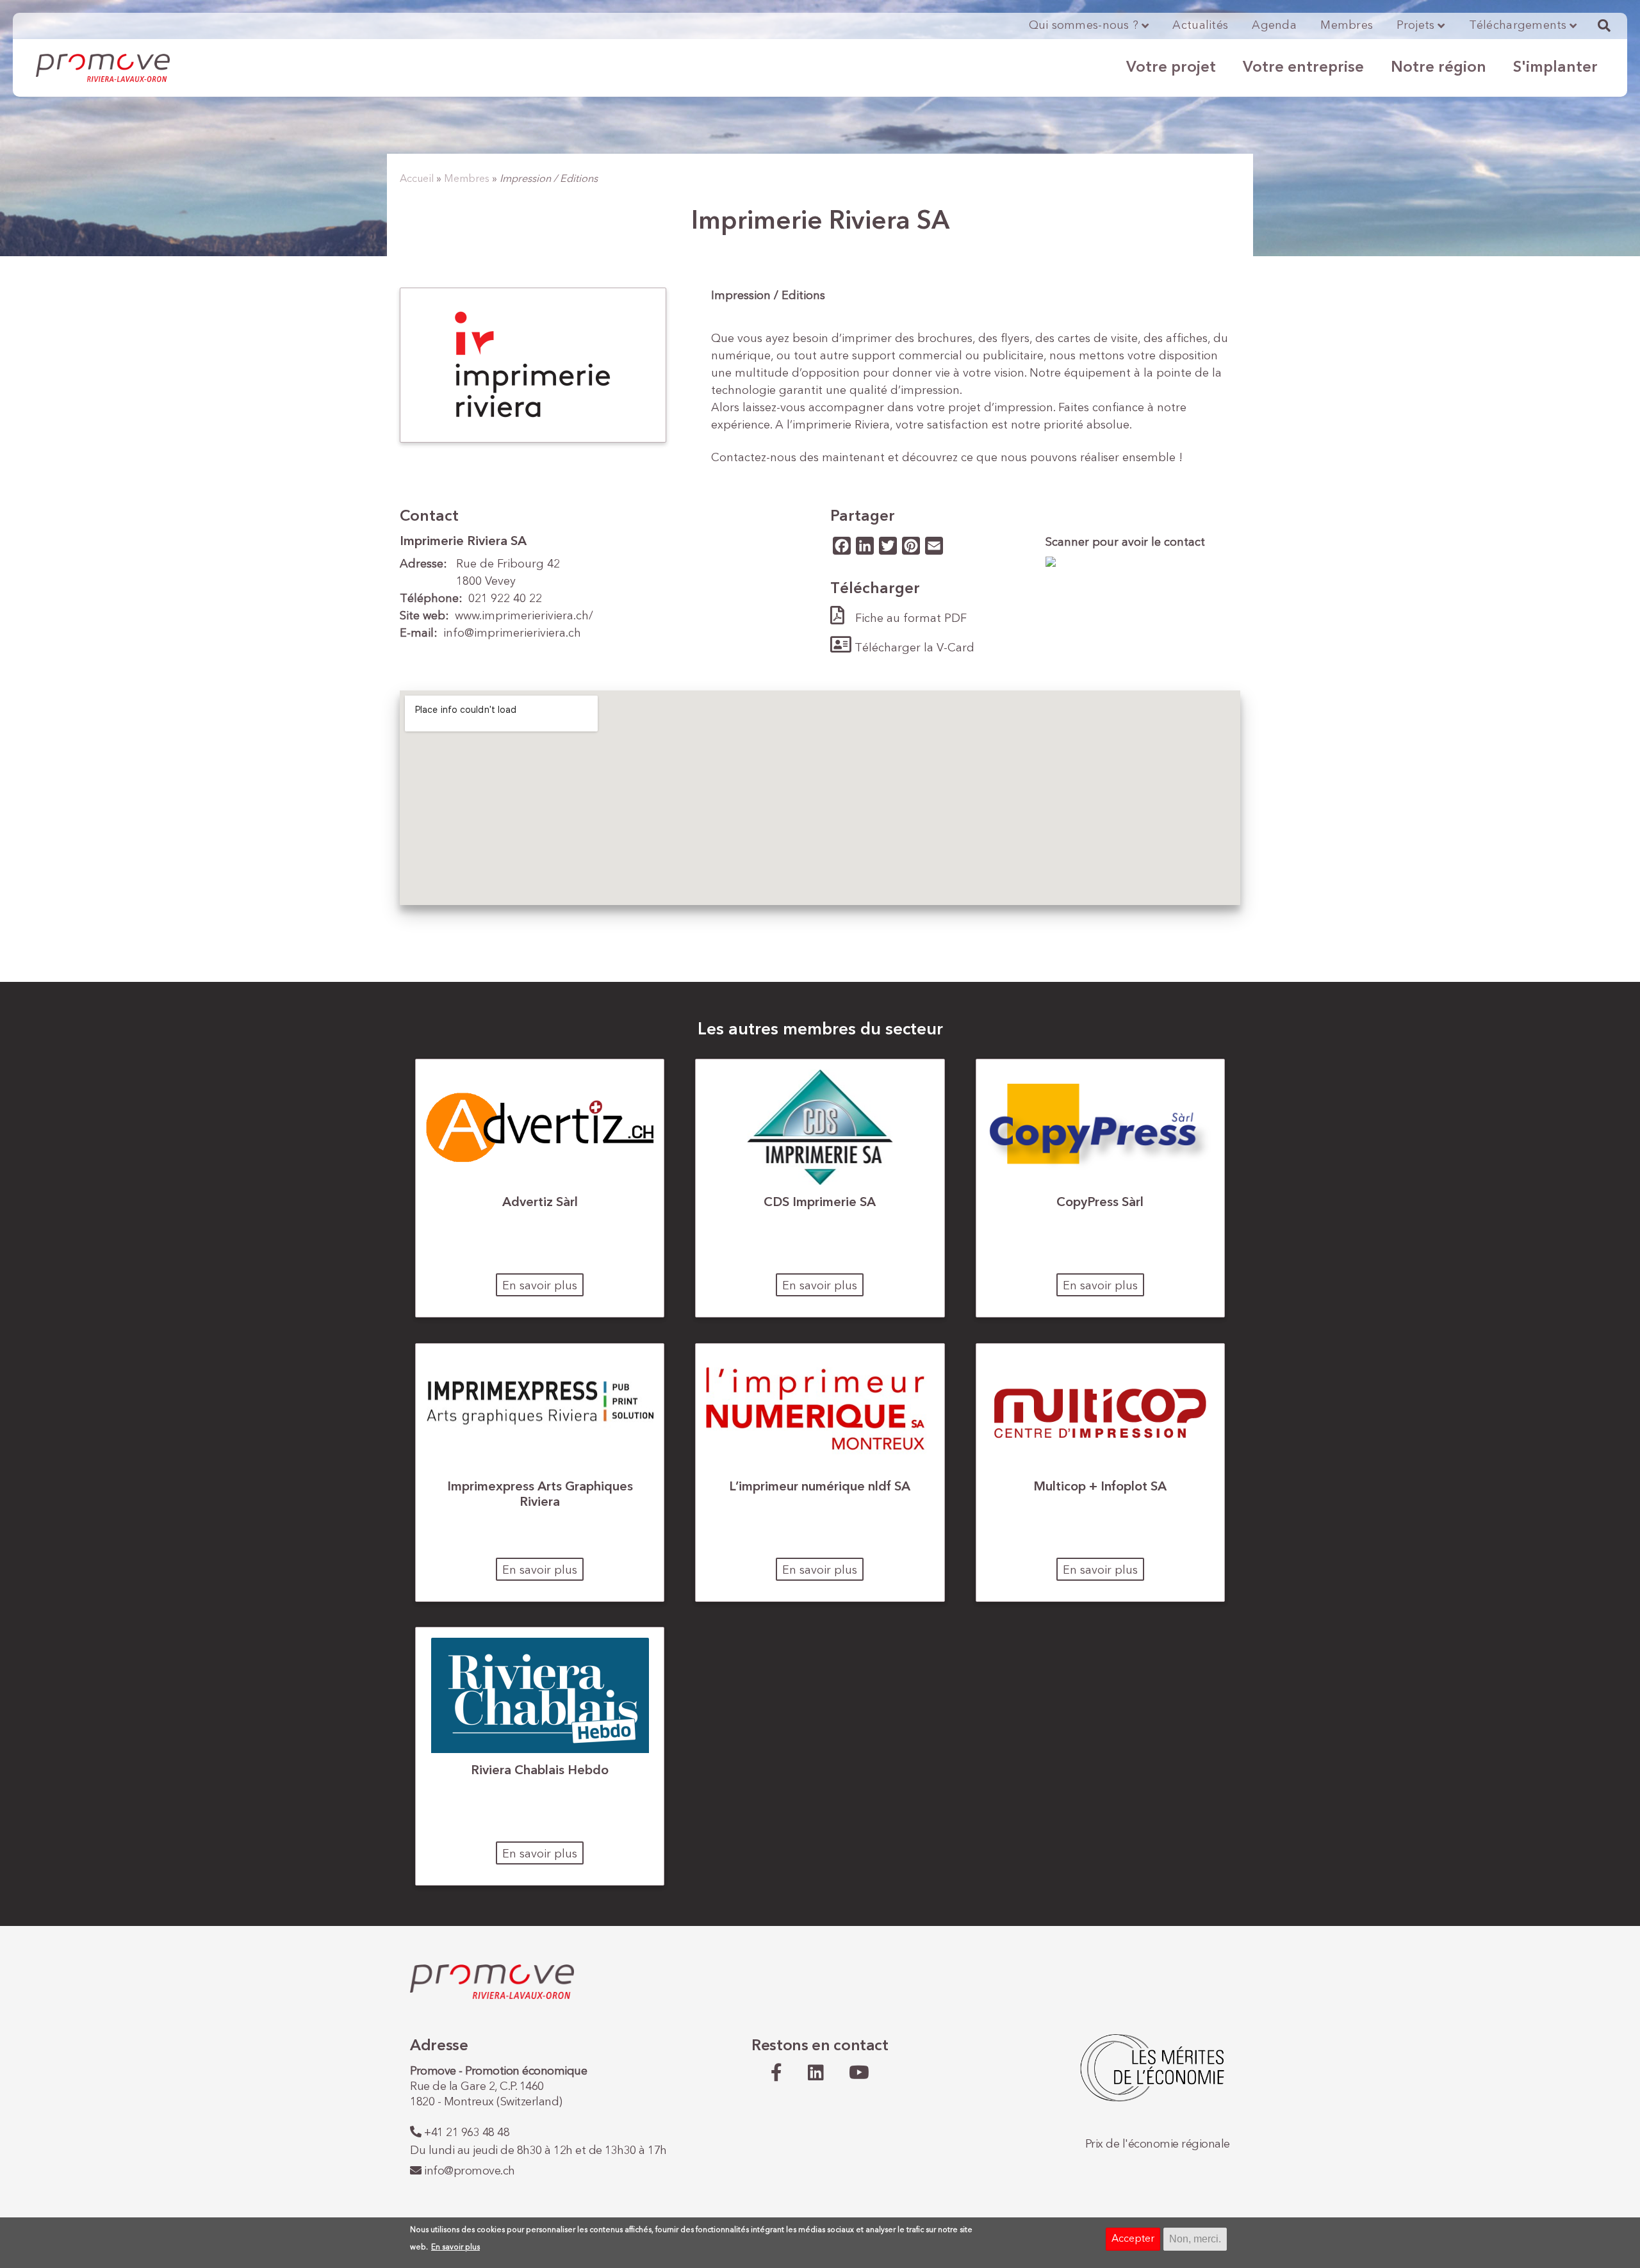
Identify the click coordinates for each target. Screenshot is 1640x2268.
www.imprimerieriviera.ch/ (524, 616)
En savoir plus (540, 1286)
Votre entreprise (1303, 68)
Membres (1347, 26)
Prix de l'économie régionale (1158, 2144)
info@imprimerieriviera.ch (512, 633)
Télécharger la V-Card (914, 648)
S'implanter (1555, 68)
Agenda (1274, 26)
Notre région (1439, 68)
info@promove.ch (470, 2171)
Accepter (1133, 2239)
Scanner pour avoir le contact (1125, 543)
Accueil (417, 179)
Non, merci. (1195, 2239)
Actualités (1200, 26)
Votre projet (1171, 68)
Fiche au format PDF (911, 619)
